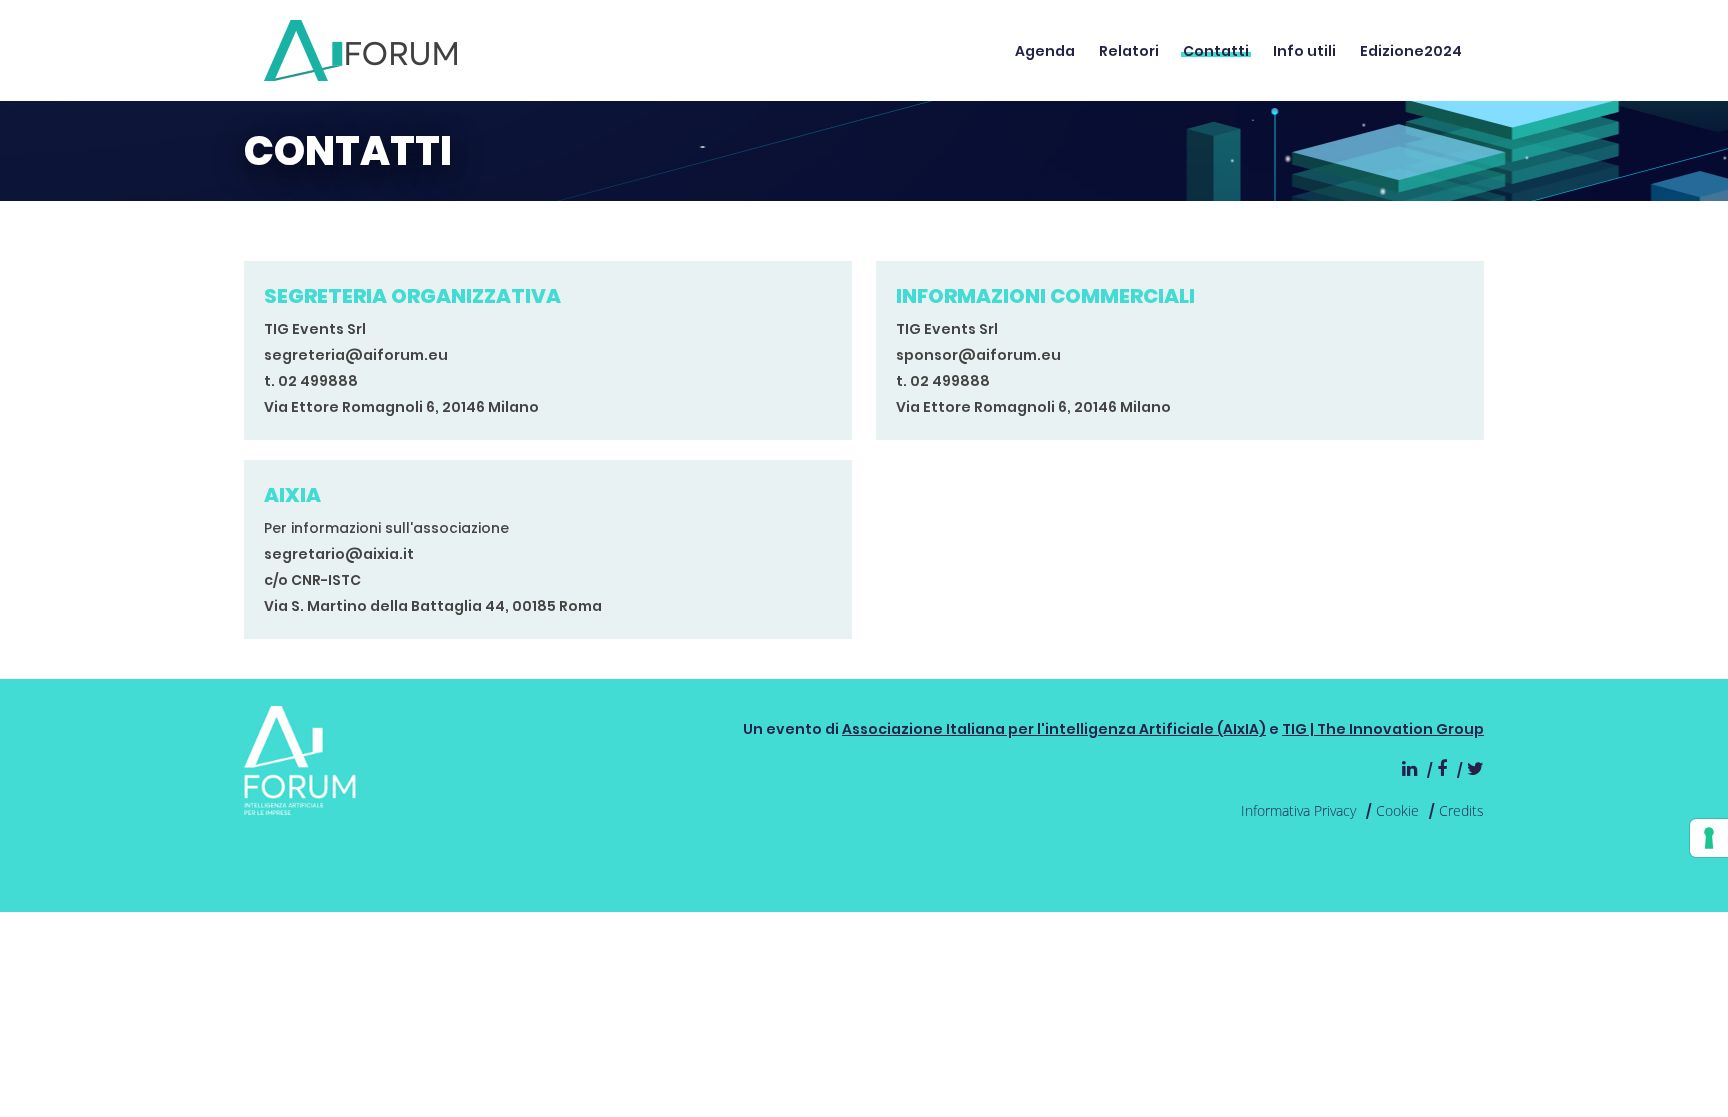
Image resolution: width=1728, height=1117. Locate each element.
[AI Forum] (360, 50)
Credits (1461, 810)
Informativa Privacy (1298, 810)
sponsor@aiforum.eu (978, 355)
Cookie (1397, 810)
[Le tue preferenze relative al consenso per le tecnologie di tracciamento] (1709, 838)
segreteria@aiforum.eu (356, 355)
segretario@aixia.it (339, 554)
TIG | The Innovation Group (1383, 729)
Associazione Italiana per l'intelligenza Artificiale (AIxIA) (1054, 729)
